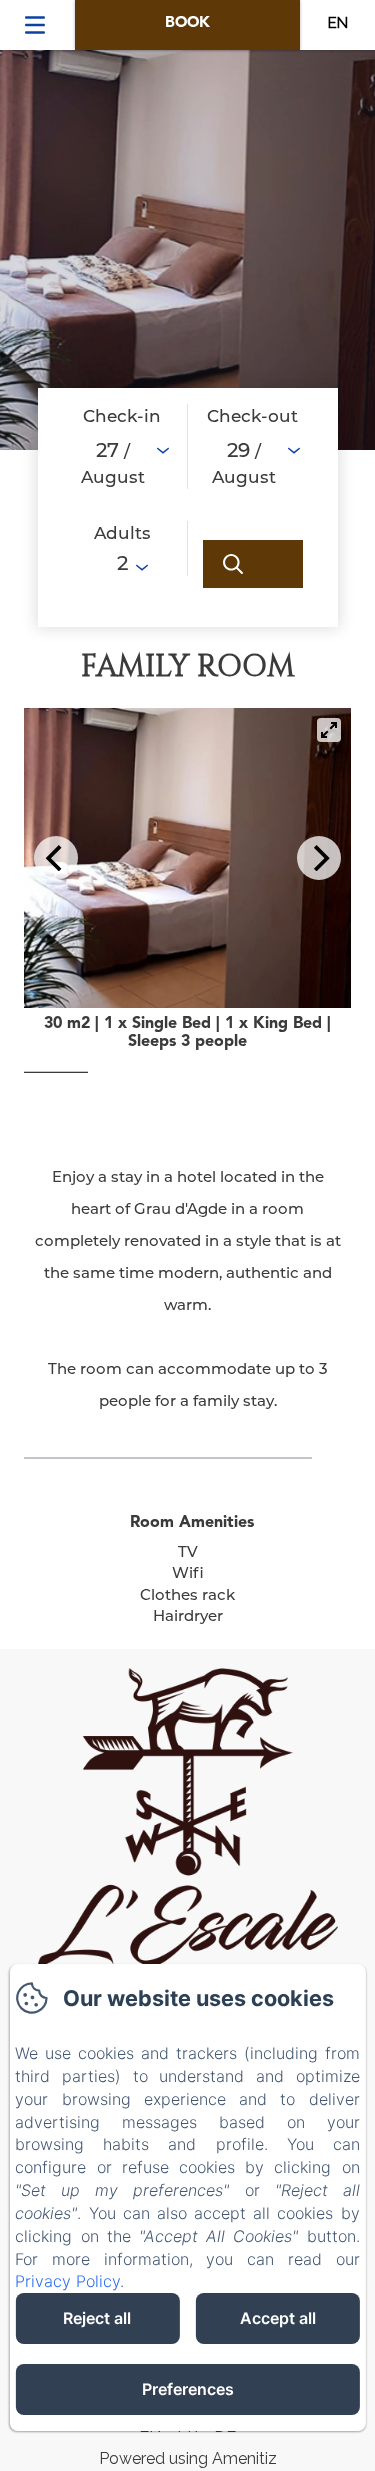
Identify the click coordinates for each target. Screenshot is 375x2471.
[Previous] (56, 858)
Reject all (97, 2318)
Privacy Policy (67, 2281)
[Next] (319, 858)
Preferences (188, 2389)
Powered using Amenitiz (188, 2458)
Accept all (278, 2318)
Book (187, 23)
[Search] (253, 564)
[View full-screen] (329, 730)
